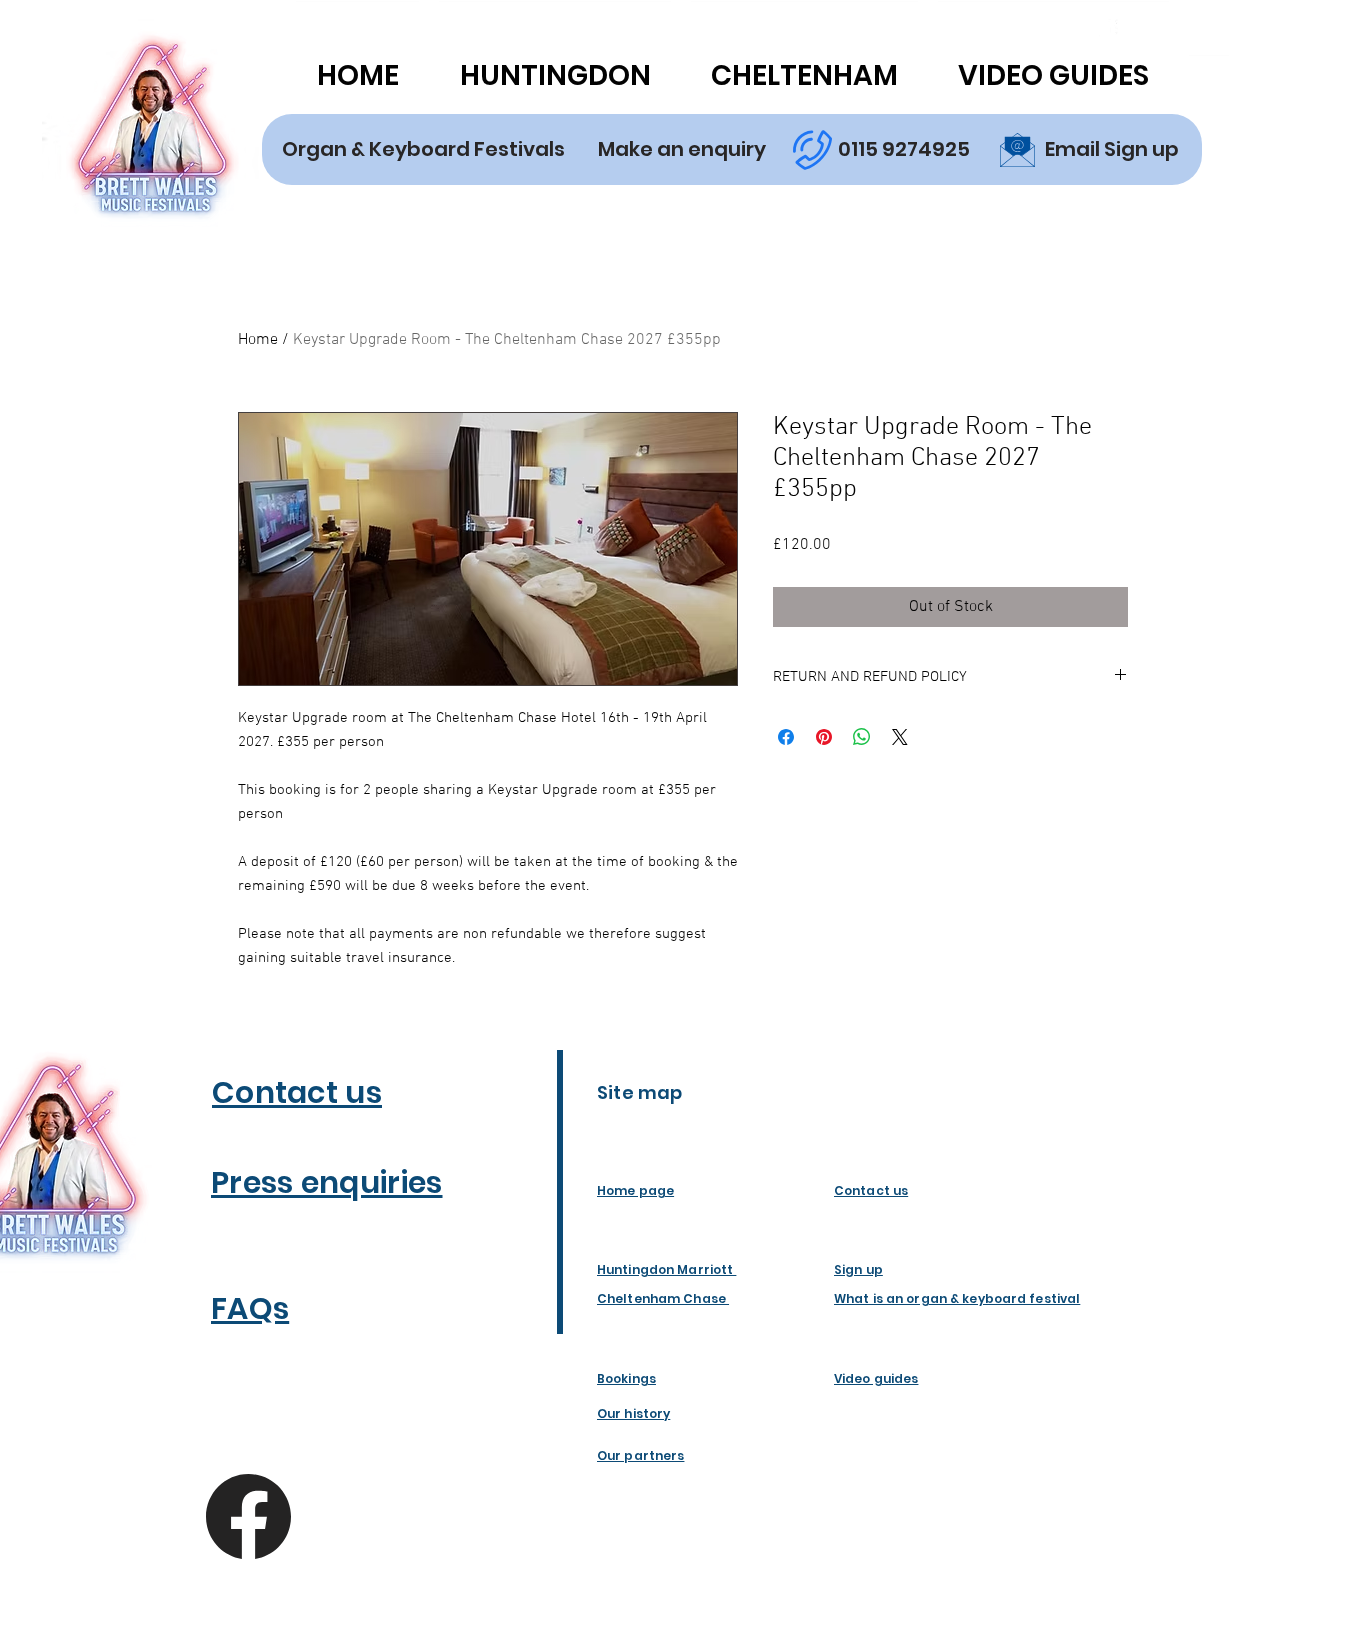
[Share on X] (900, 737)
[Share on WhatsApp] (862, 737)
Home (258, 340)
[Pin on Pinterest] (824, 737)
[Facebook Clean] (1105, 31)
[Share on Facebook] (786, 737)
